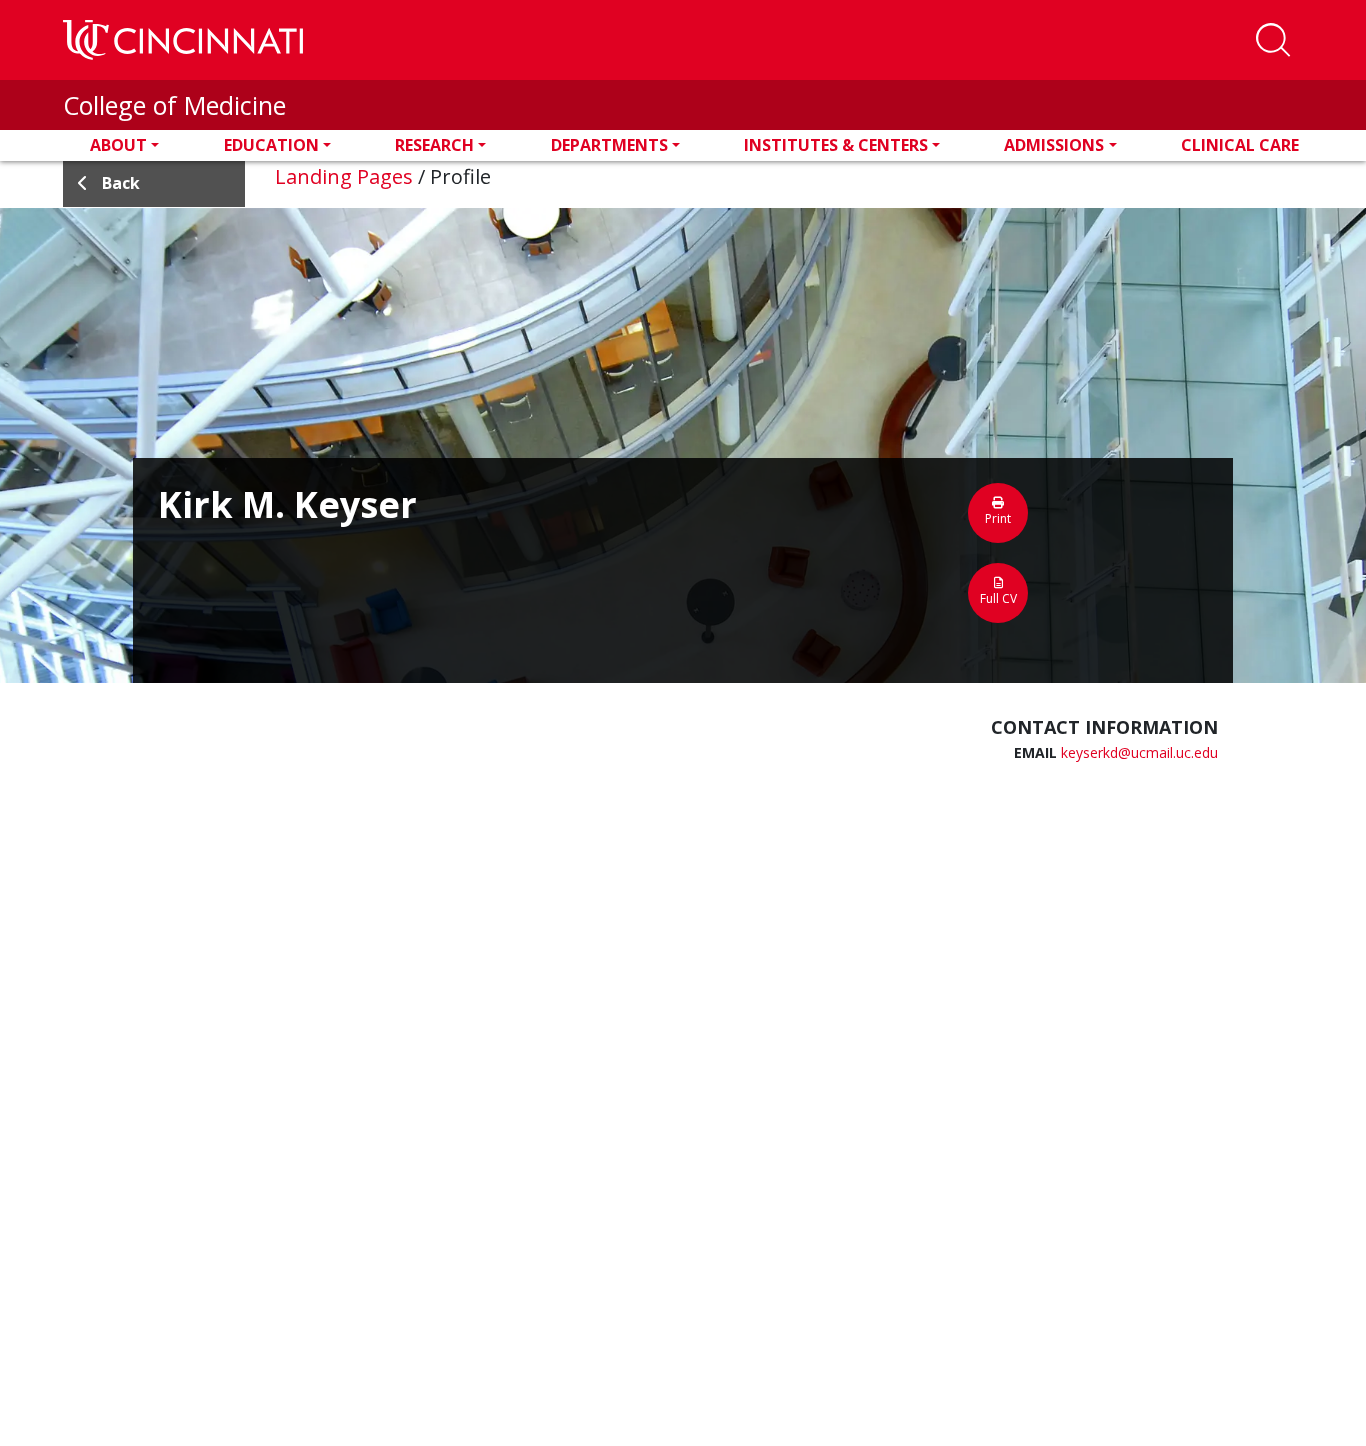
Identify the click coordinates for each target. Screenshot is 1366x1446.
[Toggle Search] (1273, 40)
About (118, 145)
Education (271, 145)
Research (434, 145)
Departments (609, 145)
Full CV (998, 598)
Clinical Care (1240, 145)
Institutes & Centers (836, 145)
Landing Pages (344, 176)
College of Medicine (174, 105)
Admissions (1054, 145)
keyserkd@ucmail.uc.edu (1139, 752)
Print (998, 518)
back (121, 183)
